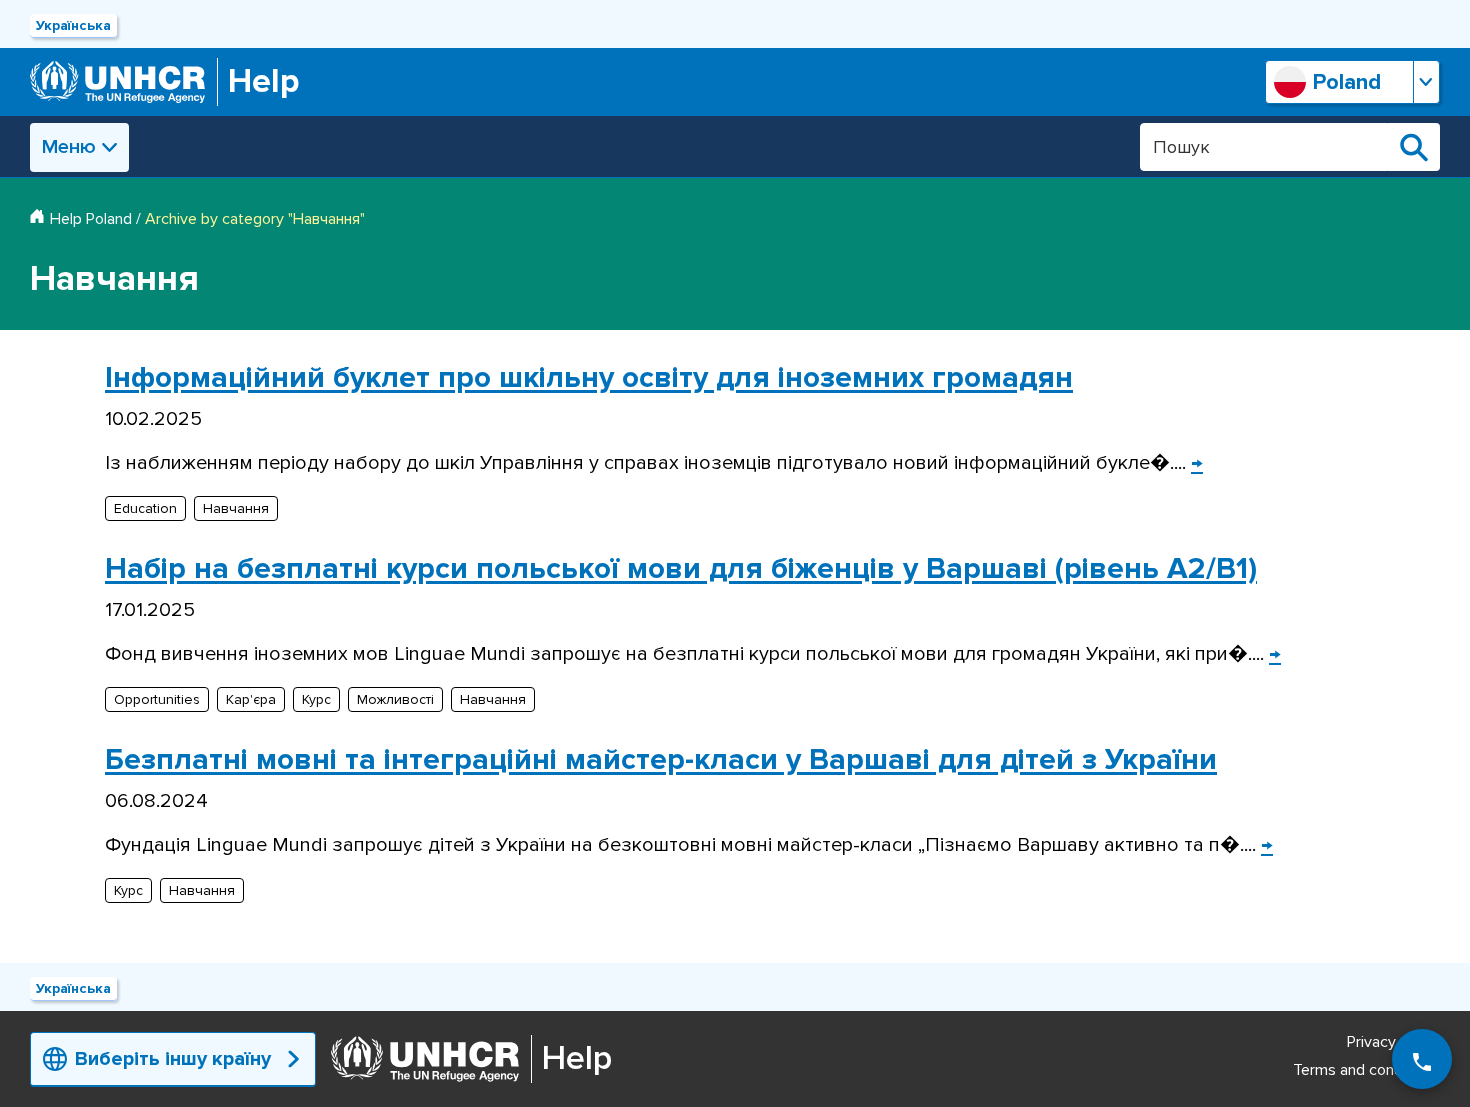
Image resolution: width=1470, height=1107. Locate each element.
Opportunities (157, 699)
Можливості (395, 699)
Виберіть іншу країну (173, 1059)
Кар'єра (251, 699)
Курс (316, 699)
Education (145, 508)
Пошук (1414, 147)
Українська (73, 25)
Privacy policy (1393, 1042)
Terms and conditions (1366, 1070)
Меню (69, 147)
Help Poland (91, 219)
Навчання (236, 508)
